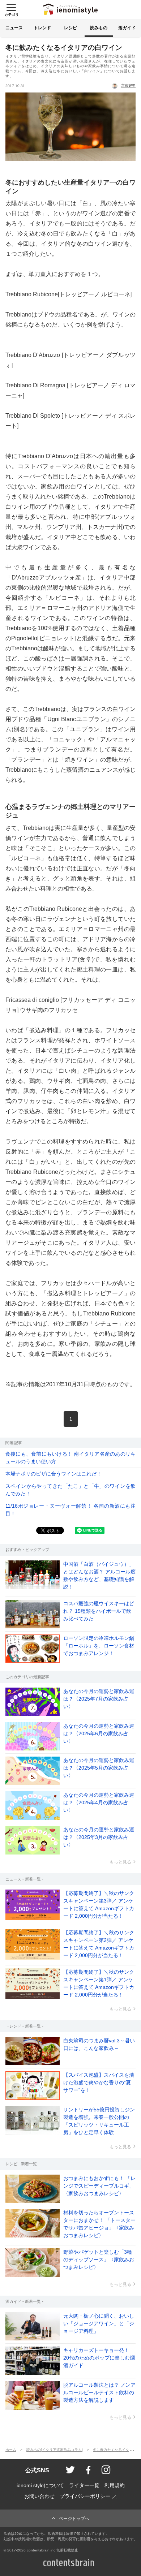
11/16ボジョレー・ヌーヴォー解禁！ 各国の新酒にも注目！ (70, 1510)
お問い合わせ (39, 2496)
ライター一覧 (84, 2485)
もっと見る (120, 1862)
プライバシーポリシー (85, 2496)
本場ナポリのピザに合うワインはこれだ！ (54, 1474)
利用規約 (115, 2485)
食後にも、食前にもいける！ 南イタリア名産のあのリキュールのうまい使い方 (70, 1458)
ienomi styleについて (40, 2485)
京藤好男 (128, 85)
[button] (11, 9)
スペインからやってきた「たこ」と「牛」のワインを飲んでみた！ (70, 1490)
